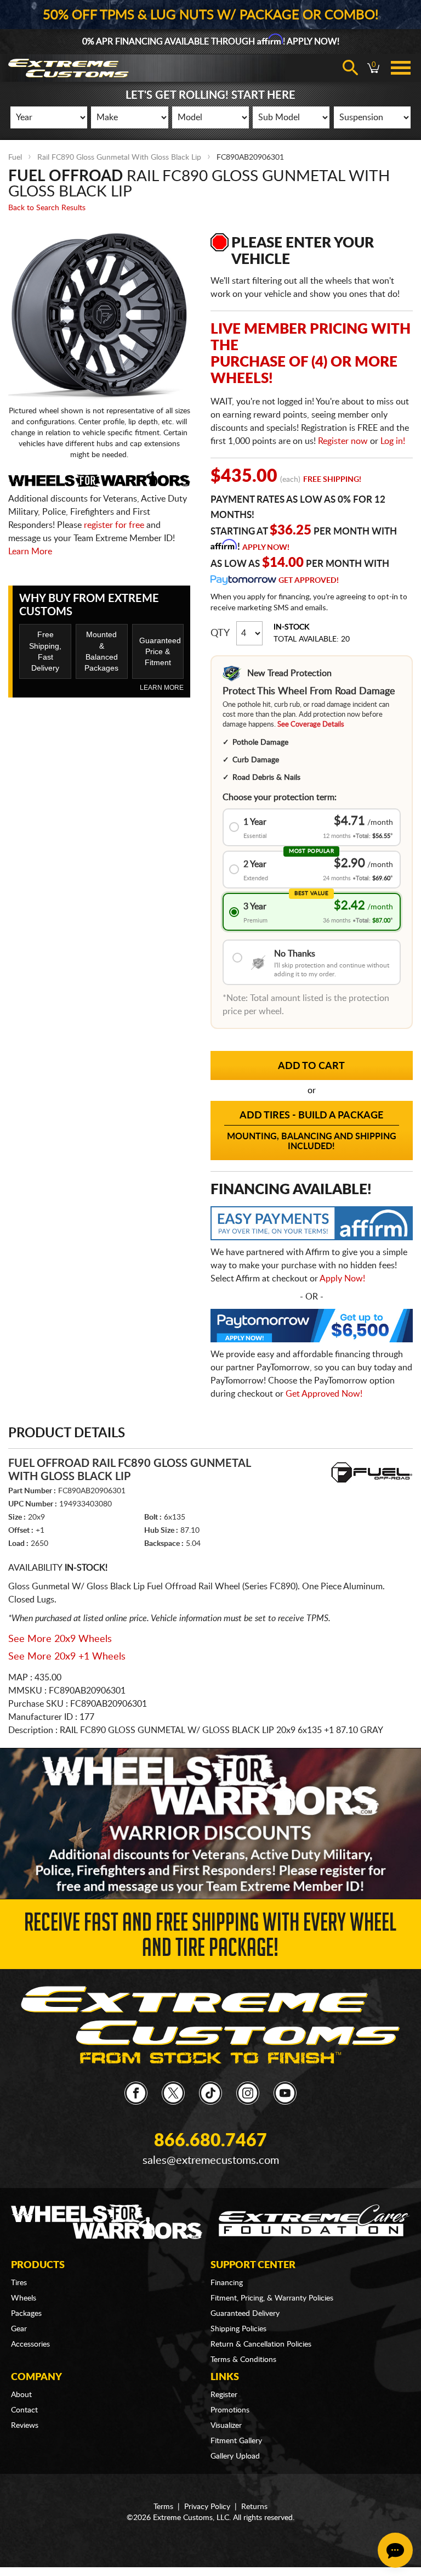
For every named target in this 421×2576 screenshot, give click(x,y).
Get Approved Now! (324, 1394)
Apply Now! (266, 548)
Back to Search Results (47, 208)
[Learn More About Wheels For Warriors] (210, 1823)
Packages (26, 2314)
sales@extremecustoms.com (211, 2161)
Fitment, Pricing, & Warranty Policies (272, 2298)
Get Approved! (309, 581)
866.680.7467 (210, 2141)
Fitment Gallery (236, 2441)
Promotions (230, 2410)
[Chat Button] (395, 2550)
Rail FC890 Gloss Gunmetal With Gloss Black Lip (119, 158)
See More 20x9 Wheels (60, 1639)
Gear (19, 2329)
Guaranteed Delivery (245, 2314)
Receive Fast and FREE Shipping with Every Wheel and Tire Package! (210, 1938)
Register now (343, 441)
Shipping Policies (238, 2329)
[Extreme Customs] (210, 2025)
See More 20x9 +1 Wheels (67, 1657)
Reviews (25, 2426)
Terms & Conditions (243, 2360)
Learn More (30, 552)
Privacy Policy (207, 2507)
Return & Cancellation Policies (261, 2344)
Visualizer (226, 2426)
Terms (163, 2507)
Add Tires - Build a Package (312, 1131)
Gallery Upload (235, 2456)
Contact (24, 2410)
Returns (254, 2507)
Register (224, 2395)
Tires (19, 2283)
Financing (227, 2283)
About (21, 2395)
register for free (114, 525)
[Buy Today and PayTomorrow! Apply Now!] (312, 1328)
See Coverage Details (311, 725)
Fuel (15, 158)
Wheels (24, 2298)
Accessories (30, 2344)
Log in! (393, 441)
